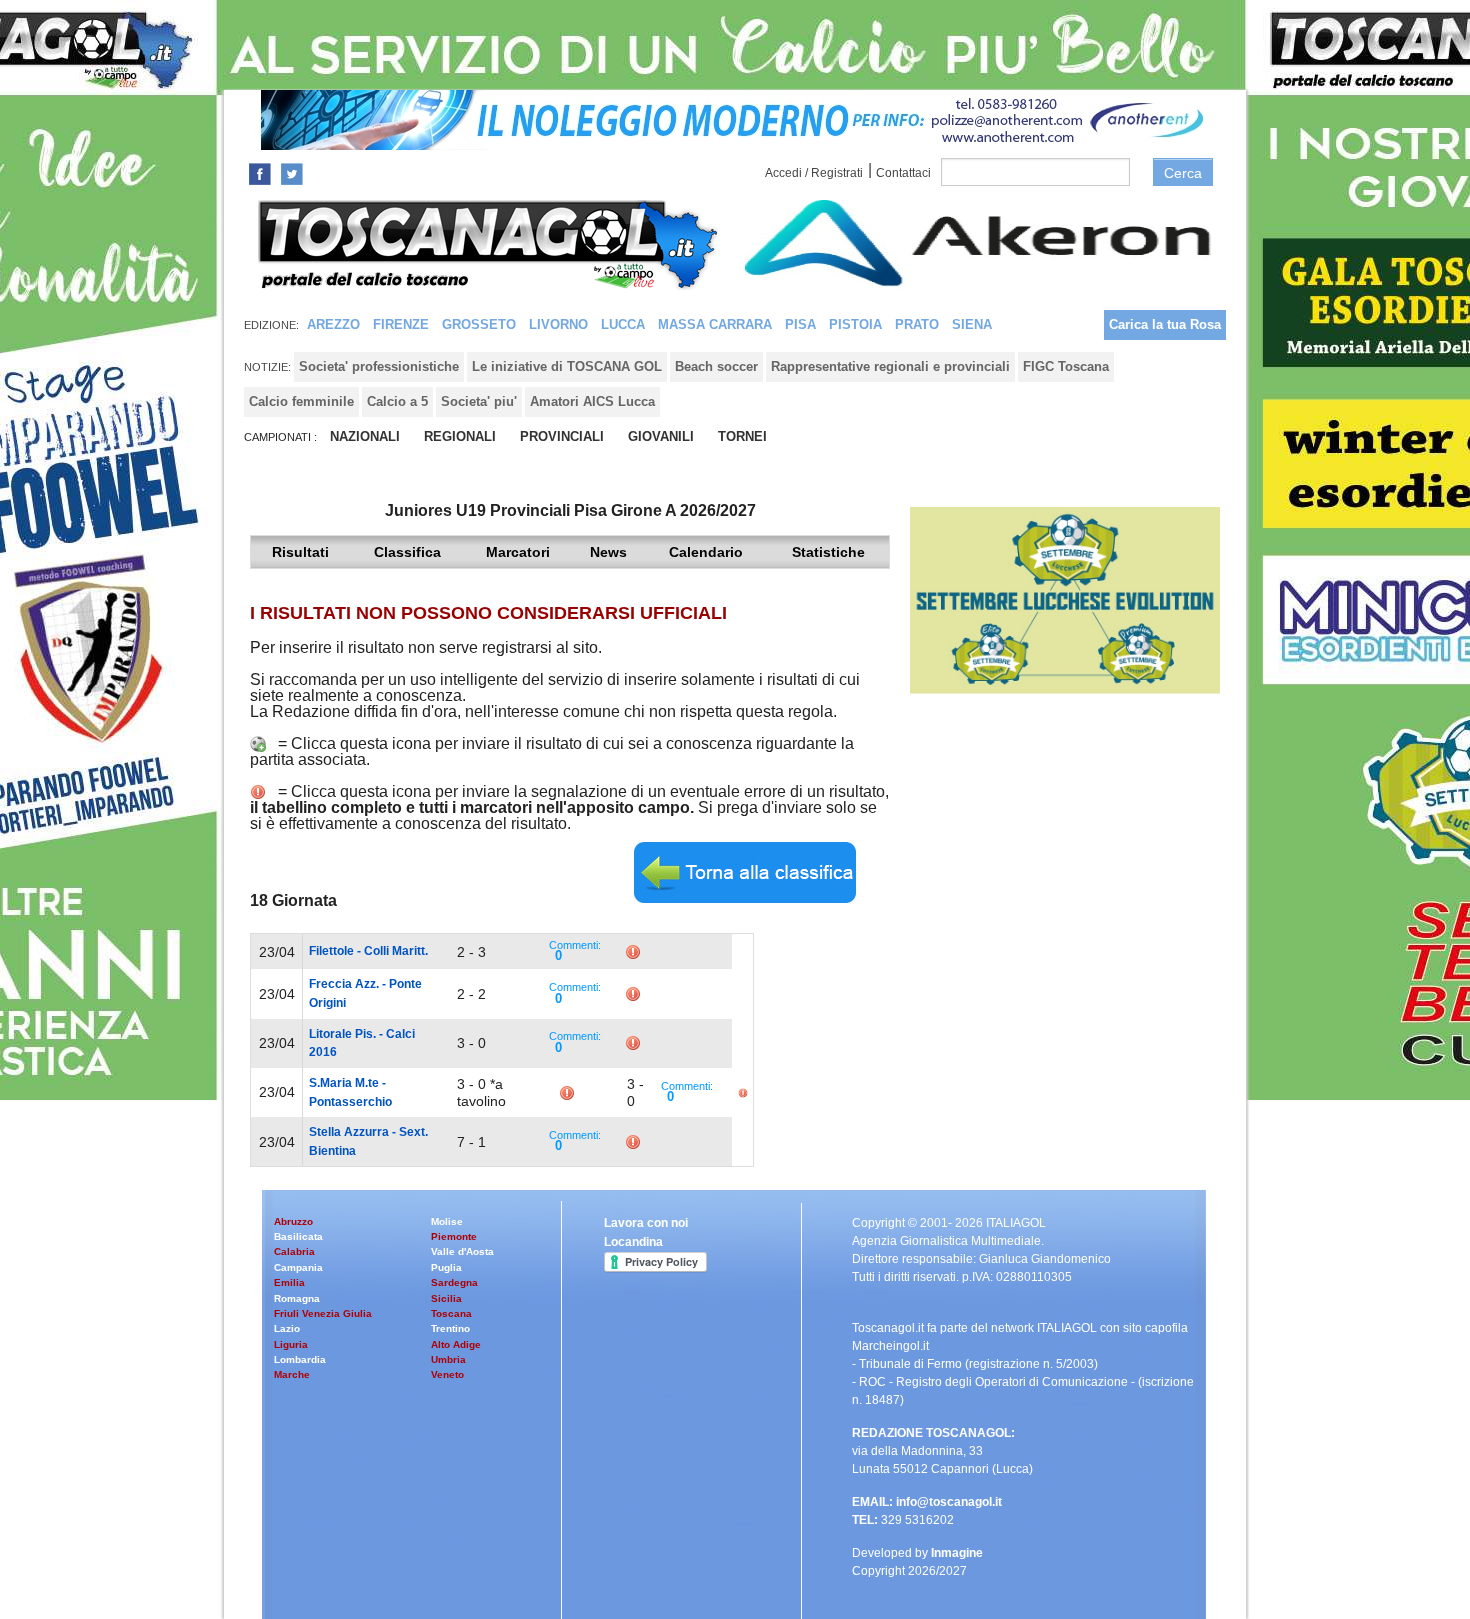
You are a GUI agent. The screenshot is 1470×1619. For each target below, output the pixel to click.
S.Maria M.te (344, 1083)
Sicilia (446, 1298)
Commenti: (575, 945)
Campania (298, 1267)
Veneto (447, 1374)
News (608, 552)
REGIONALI (460, 436)
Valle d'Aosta (462, 1251)
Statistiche (828, 552)
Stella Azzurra (349, 1132)
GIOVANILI (661, 436)
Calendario (706, 552)
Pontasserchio (350, 1102)
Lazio (287, 1328)
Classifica (407, 552)
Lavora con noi (646, 1223)
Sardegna (454, 1282)
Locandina (633, 1242)
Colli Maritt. (396, 951)
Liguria (291, 1344)
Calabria (294, 1251)
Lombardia (300, 1359)
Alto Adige (456, 1344)
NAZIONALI (365, 436)
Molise (447, 1221)
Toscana (451, 1313)
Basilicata (298, 1236)
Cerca (1183, 173)
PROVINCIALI (562, 436)
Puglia (446, 1267)
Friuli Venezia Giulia (323, 1313)
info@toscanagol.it (949, 1502)
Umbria (448, 1359)
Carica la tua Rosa (1165, 324)
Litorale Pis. (342, 1034)
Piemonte (454, 1236)
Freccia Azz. (344, 984)
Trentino (450, 1328)
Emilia (289, 1282)
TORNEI (742, 436)
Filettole (331, 951)
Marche (292, 1374)
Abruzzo (293, 1221)
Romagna (297, 1298)
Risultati (300, 552)
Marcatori (518, 552)
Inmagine (957, 1553)
